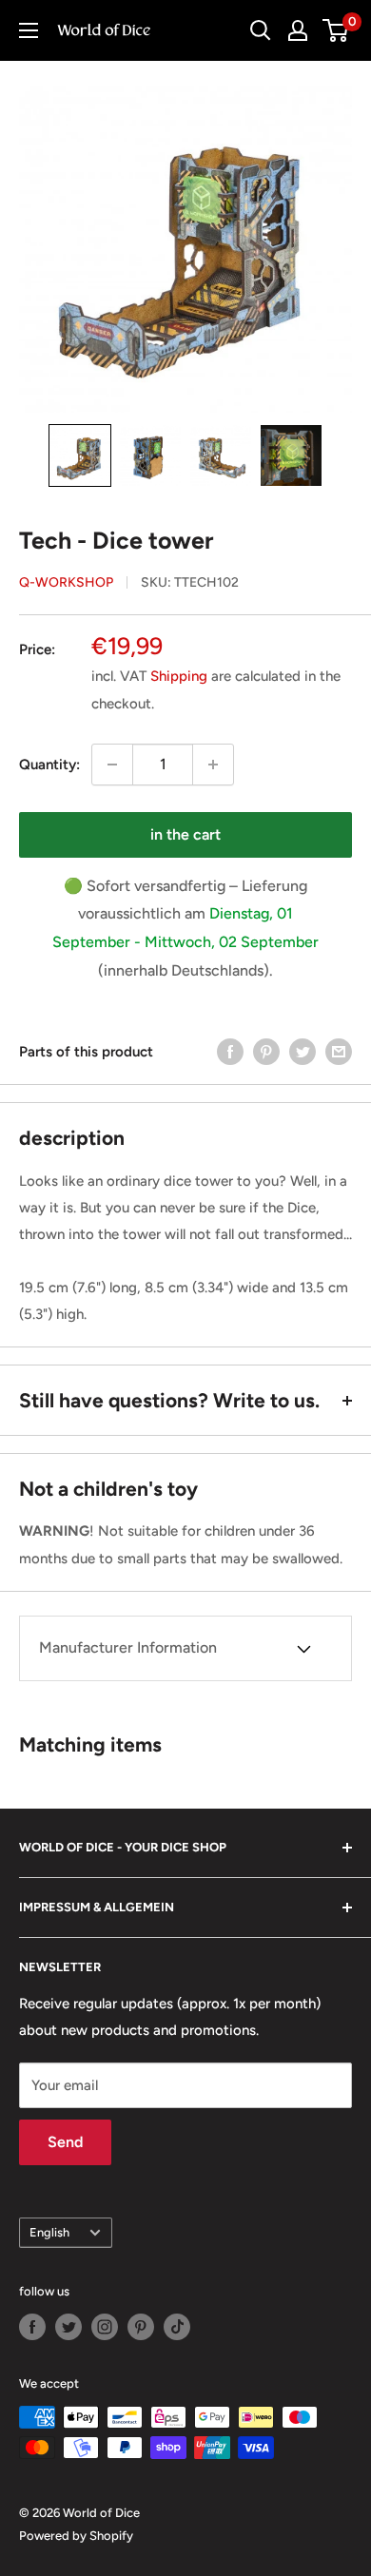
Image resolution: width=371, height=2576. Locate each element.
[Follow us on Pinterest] (141, 2327)
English (49, 2232)
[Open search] (261, 30)
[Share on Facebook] (230, 1051)
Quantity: (49, 765)
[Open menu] (29, 30)
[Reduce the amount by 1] (112, 765)
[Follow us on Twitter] (68, 2327)
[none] (80, 455)
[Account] (298, 30)
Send (65, 2142)
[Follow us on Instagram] (105, 2327)
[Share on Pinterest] (266, 1051)
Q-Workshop (66, 582)
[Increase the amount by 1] (213, 765)
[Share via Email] (339, 1051)
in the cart (185, 834)
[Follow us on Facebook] (32, 2327)
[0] (336, 30)
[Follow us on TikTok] (177, 2327)
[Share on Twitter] (303, 1051)
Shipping (179, 676)
